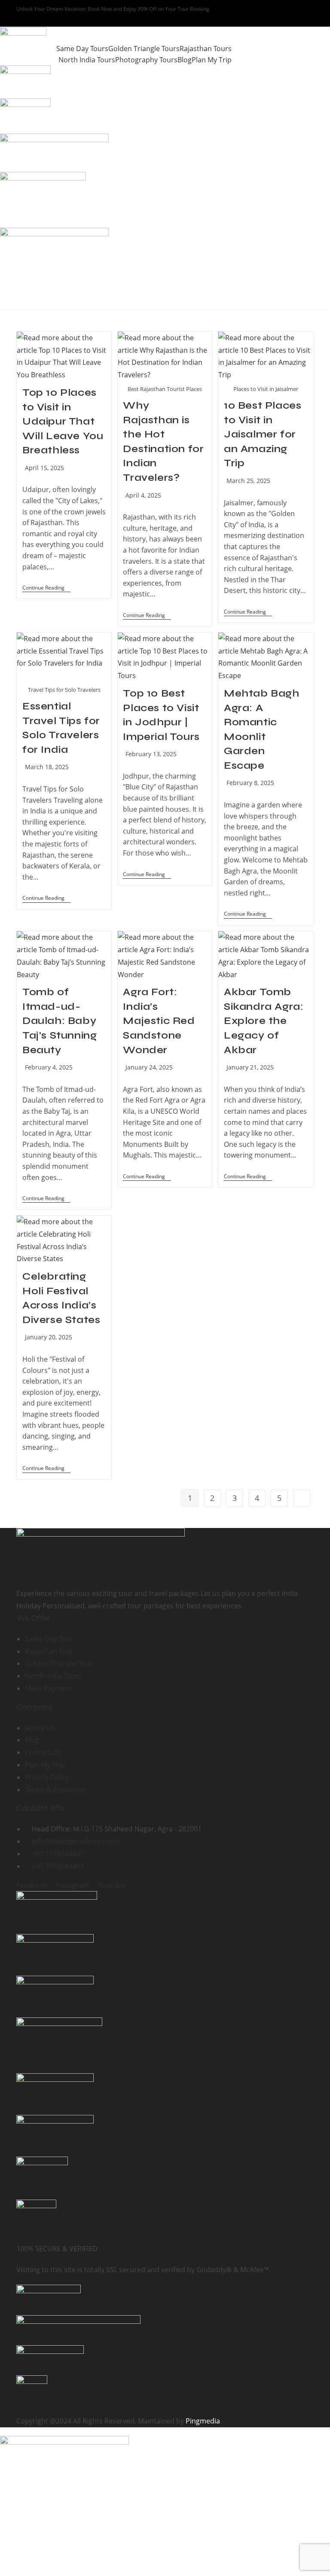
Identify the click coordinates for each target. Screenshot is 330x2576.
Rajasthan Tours (206, 49)
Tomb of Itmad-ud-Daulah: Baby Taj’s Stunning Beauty (60, 1021)
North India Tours (87, 60)
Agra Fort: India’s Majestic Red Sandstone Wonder (159, 1021)
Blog (185, 60)
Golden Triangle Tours (144, 49)
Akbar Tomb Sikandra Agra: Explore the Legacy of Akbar (264, 1021)
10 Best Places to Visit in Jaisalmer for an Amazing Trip (263, 434)
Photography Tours (146, 60)
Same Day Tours (82, 49)
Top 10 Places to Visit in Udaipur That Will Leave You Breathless (63, 421)
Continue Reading (46, 588)
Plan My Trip (212, 60)
